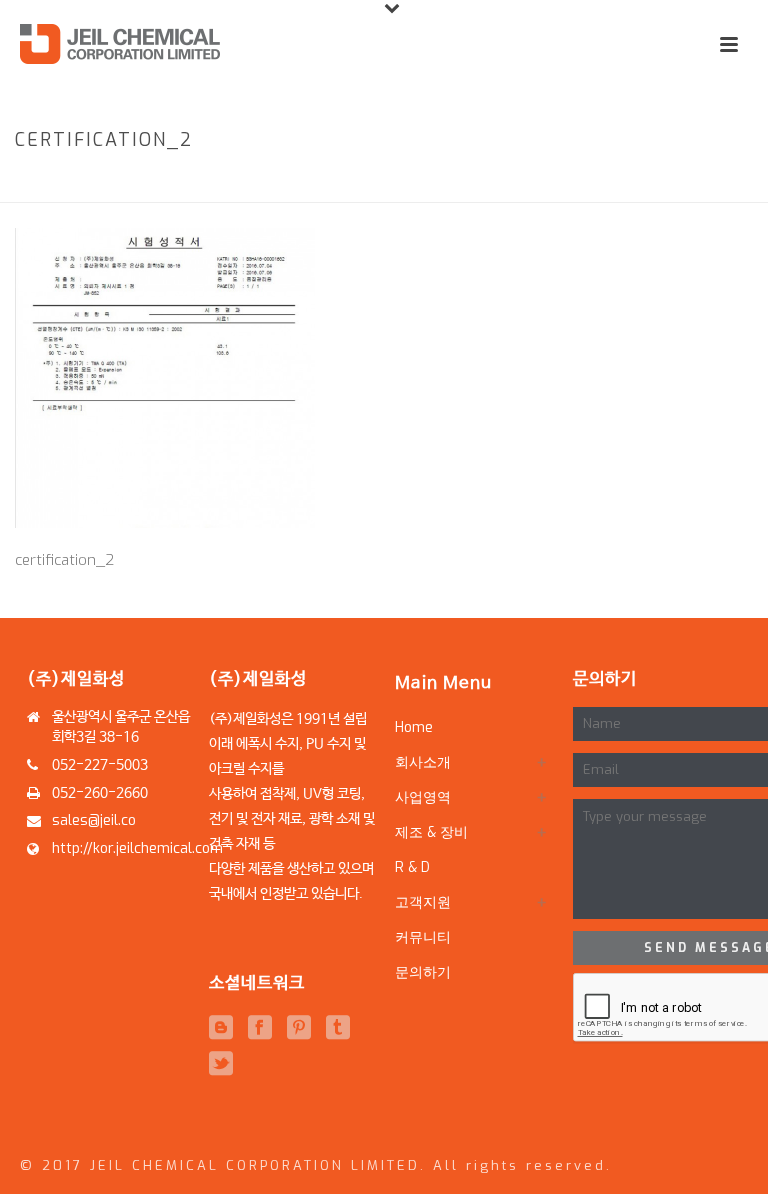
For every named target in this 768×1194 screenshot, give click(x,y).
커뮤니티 (423, 937)
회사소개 (423, 762)
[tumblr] (338, 1028)
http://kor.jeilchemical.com (137, 849)
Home (464, 182)
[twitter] (221, 1064)
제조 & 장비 (431, 832)
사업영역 (519, 182)
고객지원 (423, 902)
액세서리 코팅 (592, 182)
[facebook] (260, 1028)
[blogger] (221, 1028)
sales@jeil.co (94, 821)
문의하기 (423, 972)
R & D (412, 867)
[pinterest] (299, 1028)
